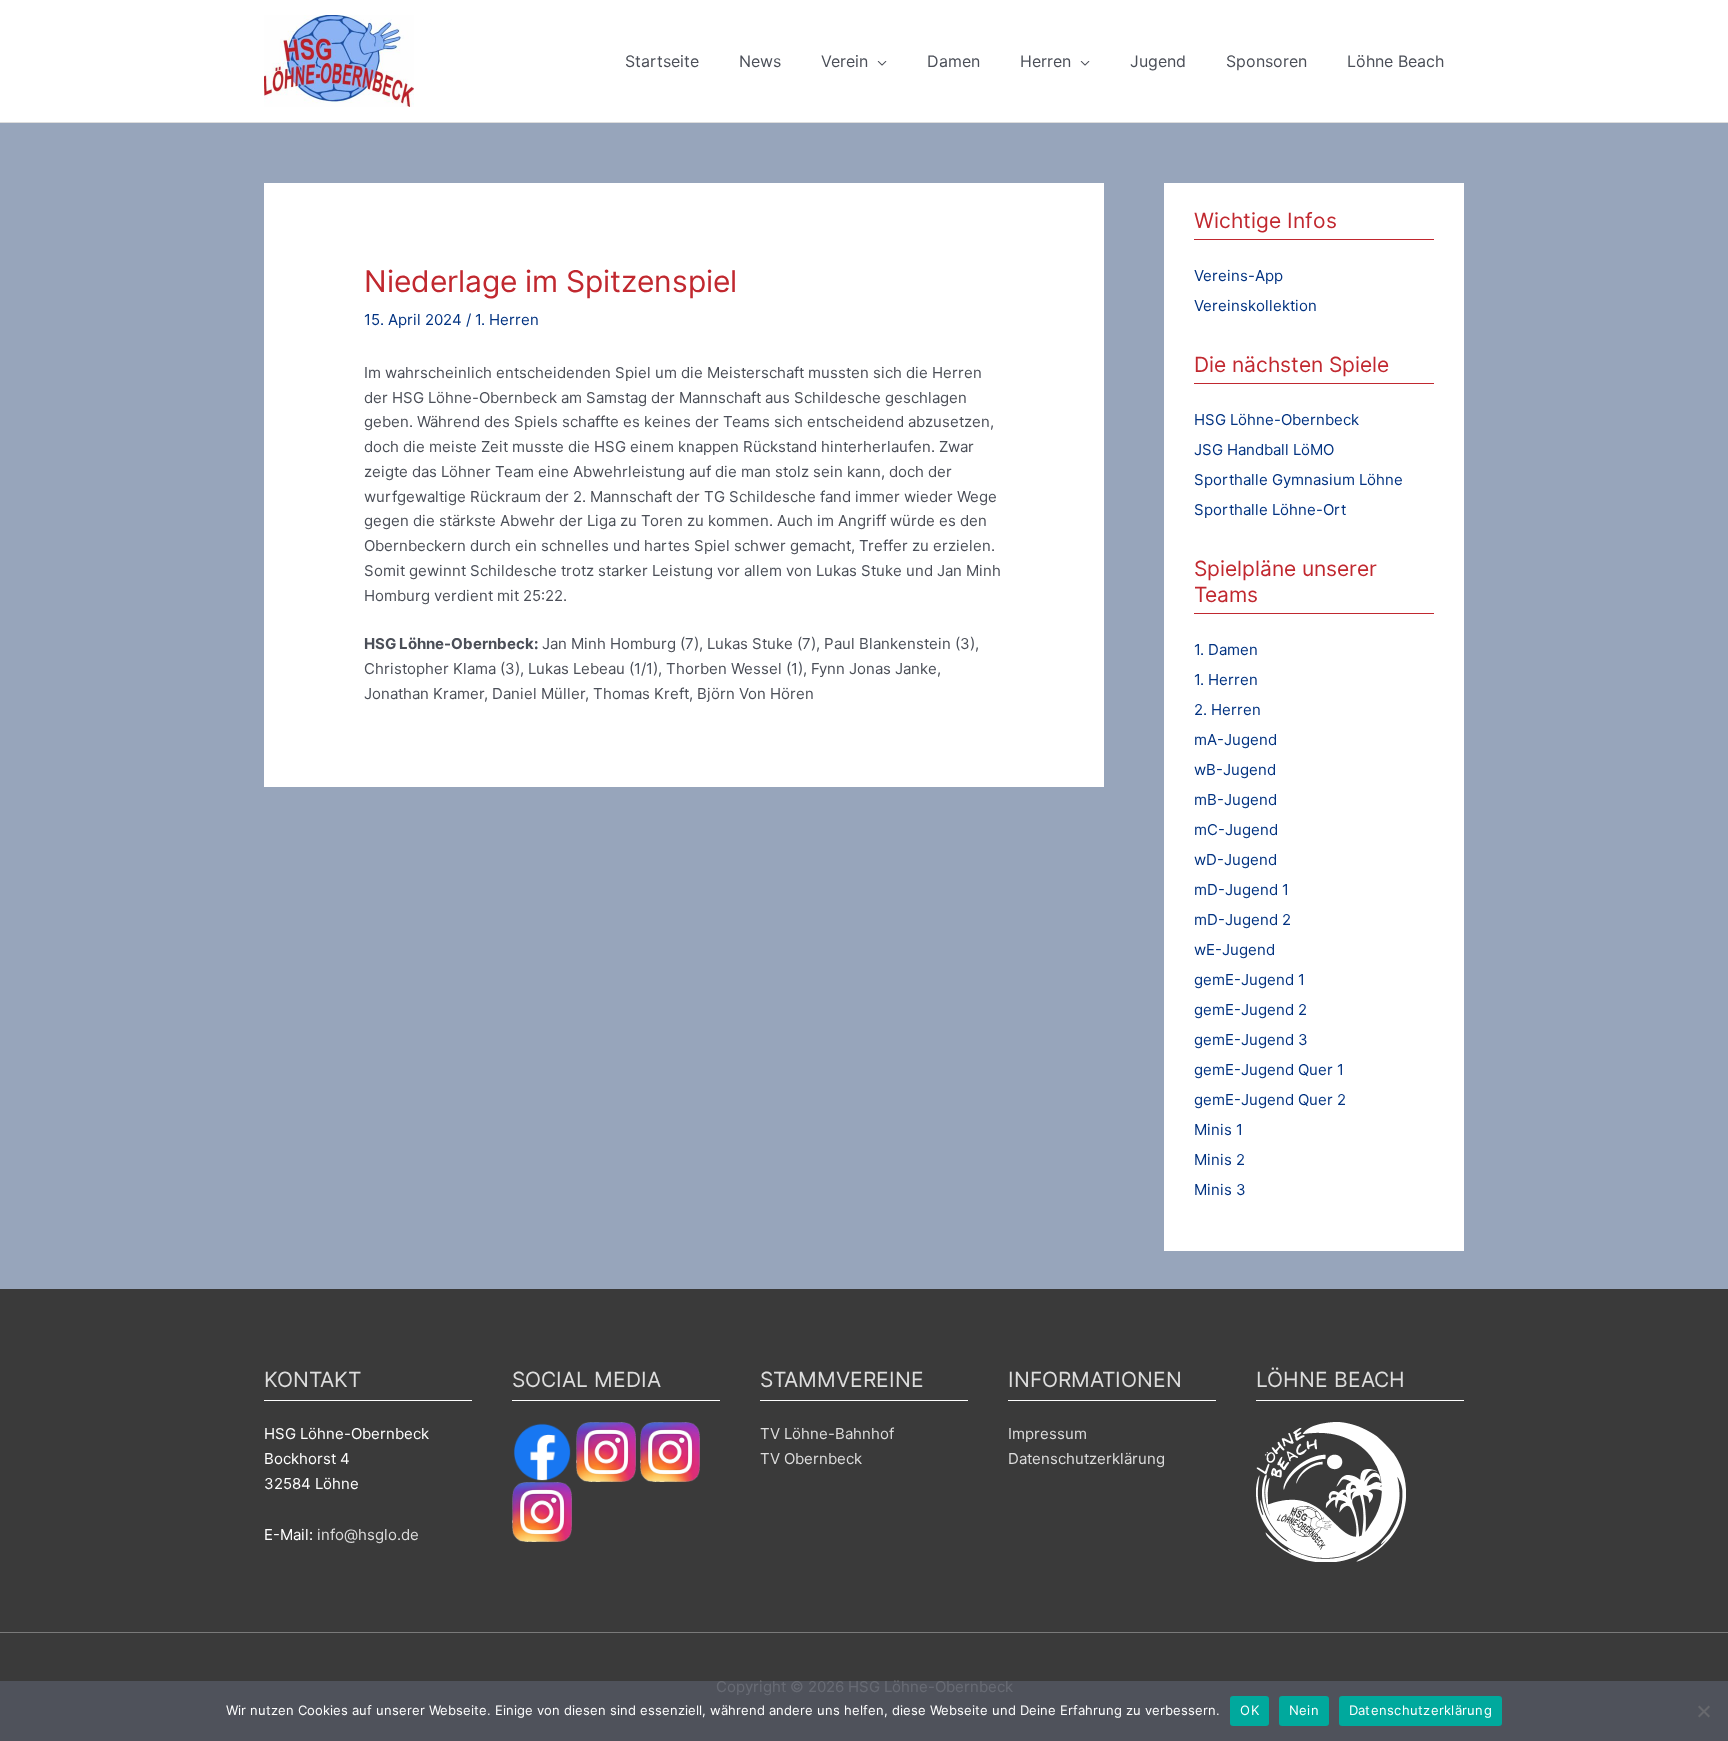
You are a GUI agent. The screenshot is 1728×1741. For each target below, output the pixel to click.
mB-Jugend (1235, 799)
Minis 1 (1218, 1129)
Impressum (1047, 1433)
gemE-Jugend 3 (1251, 1039)
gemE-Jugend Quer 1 (1269, 1069)
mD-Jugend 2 (1242, 919)
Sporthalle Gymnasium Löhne (1298, 479)
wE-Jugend (1234, 949)
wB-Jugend (1235, 769)
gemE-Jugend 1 (1249, 979)
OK (1249, 1710)
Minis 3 (1220, 1189)
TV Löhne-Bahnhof (827, 1433)
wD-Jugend (1235, 859)
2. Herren (1227, 709)
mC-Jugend (1236, 829)
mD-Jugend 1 (1241, 889)
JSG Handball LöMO (1264, 449)
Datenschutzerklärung (1086, 1458)
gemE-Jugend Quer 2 (1270, 1099)
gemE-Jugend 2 (1250, 1009)
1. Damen (1226, 649)
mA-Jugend (1235, 739)
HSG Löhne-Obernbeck (1276, 419)
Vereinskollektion (1255, 305)
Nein (1304, 1710)
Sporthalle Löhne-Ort (1270, 509)
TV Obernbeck (811, 1458)
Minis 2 (1219, 1159)
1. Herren (507, 319)
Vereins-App (1238, 275)
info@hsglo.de (368, 1534)
